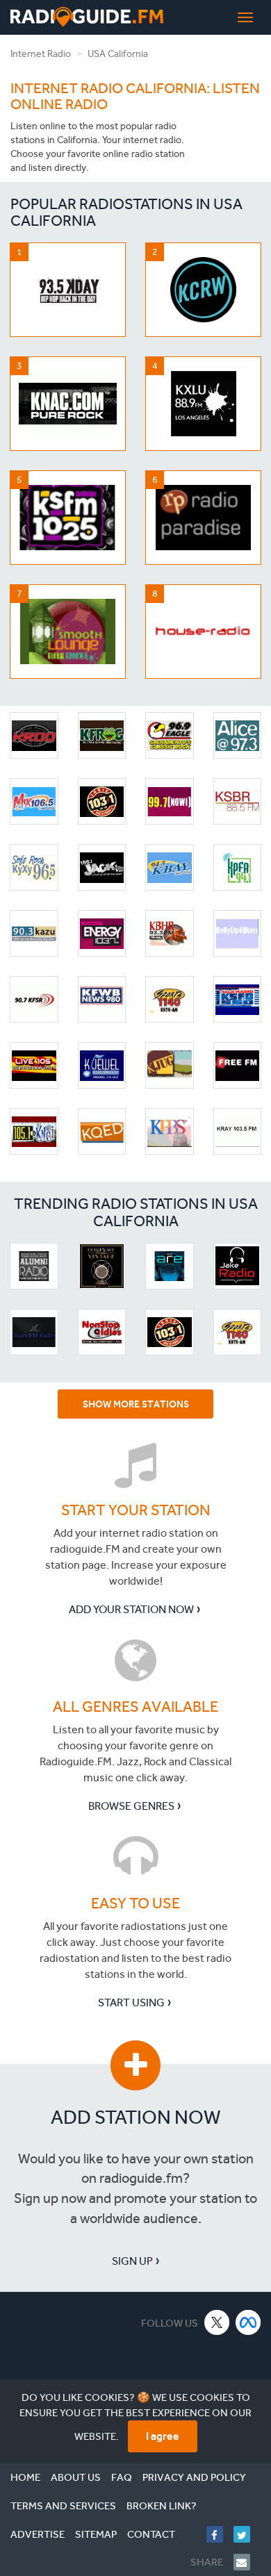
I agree (163, 2436)
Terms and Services (63, 2506)
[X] (217, 2322)
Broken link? (162, 2506)
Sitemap (96, 2534)
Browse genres (131, 1806)
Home (25, 2477)
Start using (131, 2003)
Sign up (132, 2261)
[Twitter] (247, 2534)
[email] (247, 2562)
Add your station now (131, 1609)
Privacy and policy (194, 2477)
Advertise (38, 2534)
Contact (151, 2534)
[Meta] (248, 2322)
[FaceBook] (220, 2534)
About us (76, 2477)
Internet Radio (41, 54)
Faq (122, 2477)
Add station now (136, 2117)
